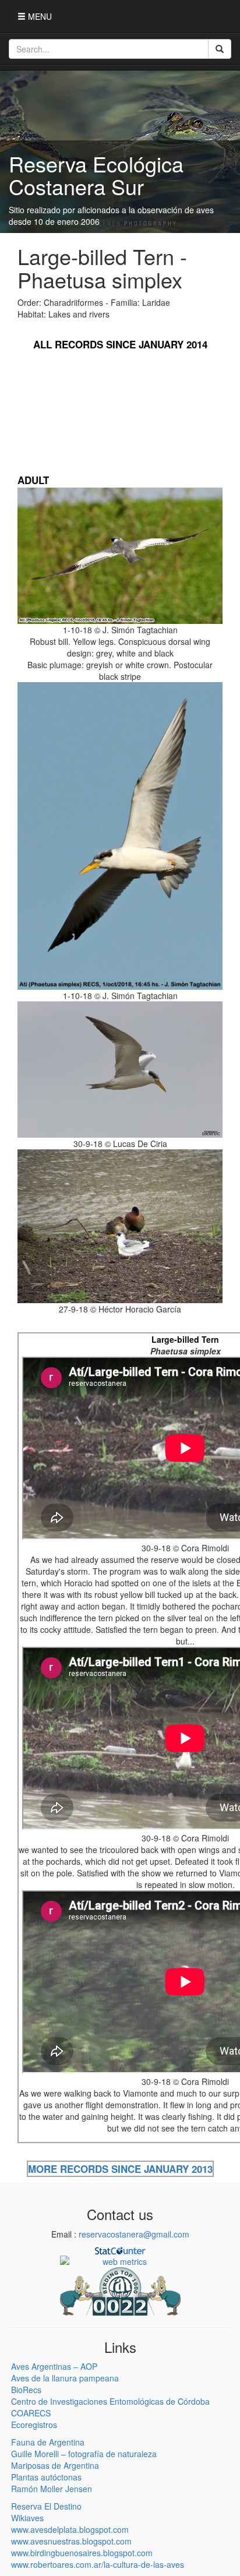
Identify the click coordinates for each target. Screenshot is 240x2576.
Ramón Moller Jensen (52, 2489)
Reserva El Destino (46, 2506)
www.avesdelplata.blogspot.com (70, 2529)
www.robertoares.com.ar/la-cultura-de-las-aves (98, 2564)
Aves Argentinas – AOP (54, 2366)
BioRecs (26, 2390)
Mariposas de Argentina (55, 2465)
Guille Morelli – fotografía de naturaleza (84, 2454)
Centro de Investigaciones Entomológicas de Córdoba (110, 2401)
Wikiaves (27, 2518)
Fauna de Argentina (48, 2442)
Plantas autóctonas (46, 2477)
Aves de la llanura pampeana (65, 2378)
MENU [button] (39, 16)
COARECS (31, 2413)
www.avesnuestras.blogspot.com (71, 2541)
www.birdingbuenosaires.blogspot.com (82, 2553)
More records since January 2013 (120, 2169)
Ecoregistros (34, 2425)
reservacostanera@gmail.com (134, 2234)
